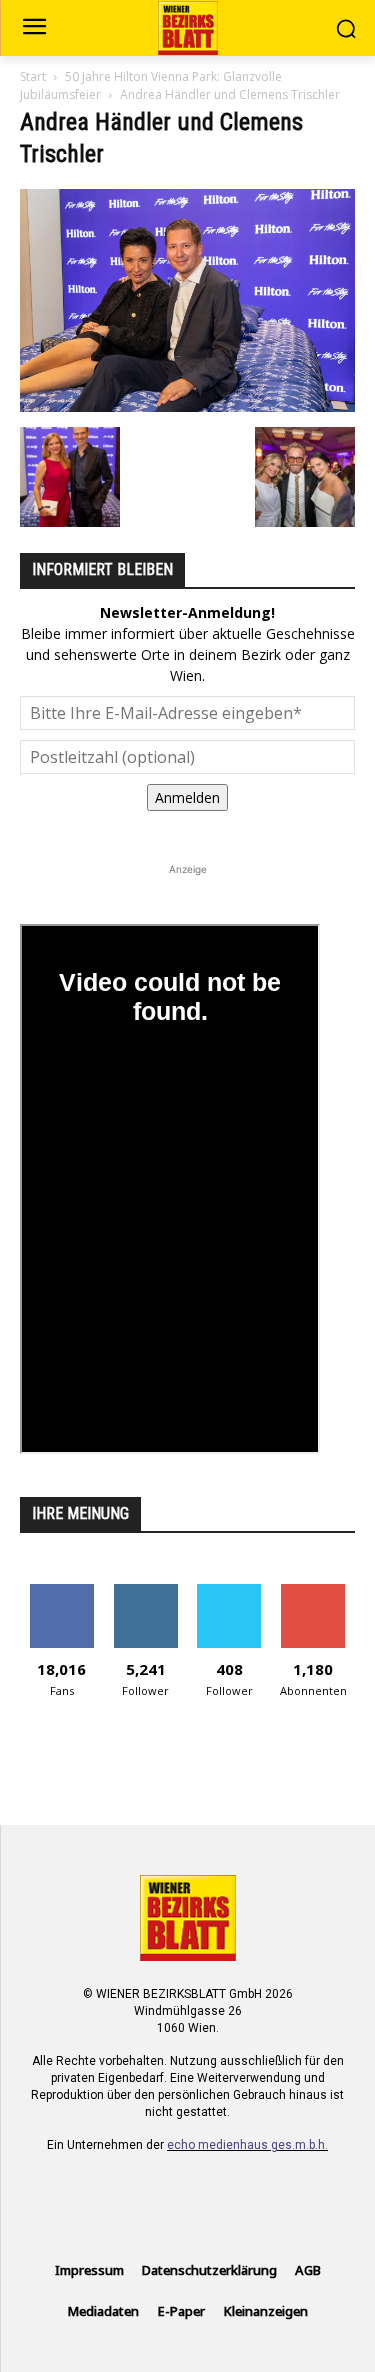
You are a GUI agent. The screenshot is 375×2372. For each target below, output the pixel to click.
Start (33, 76)
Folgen (145, 1591)
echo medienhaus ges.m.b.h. (247, 2145)
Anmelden (187, 797)
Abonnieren (313, 1591)
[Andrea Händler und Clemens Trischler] (187, 406)
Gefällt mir (61, 1591)
